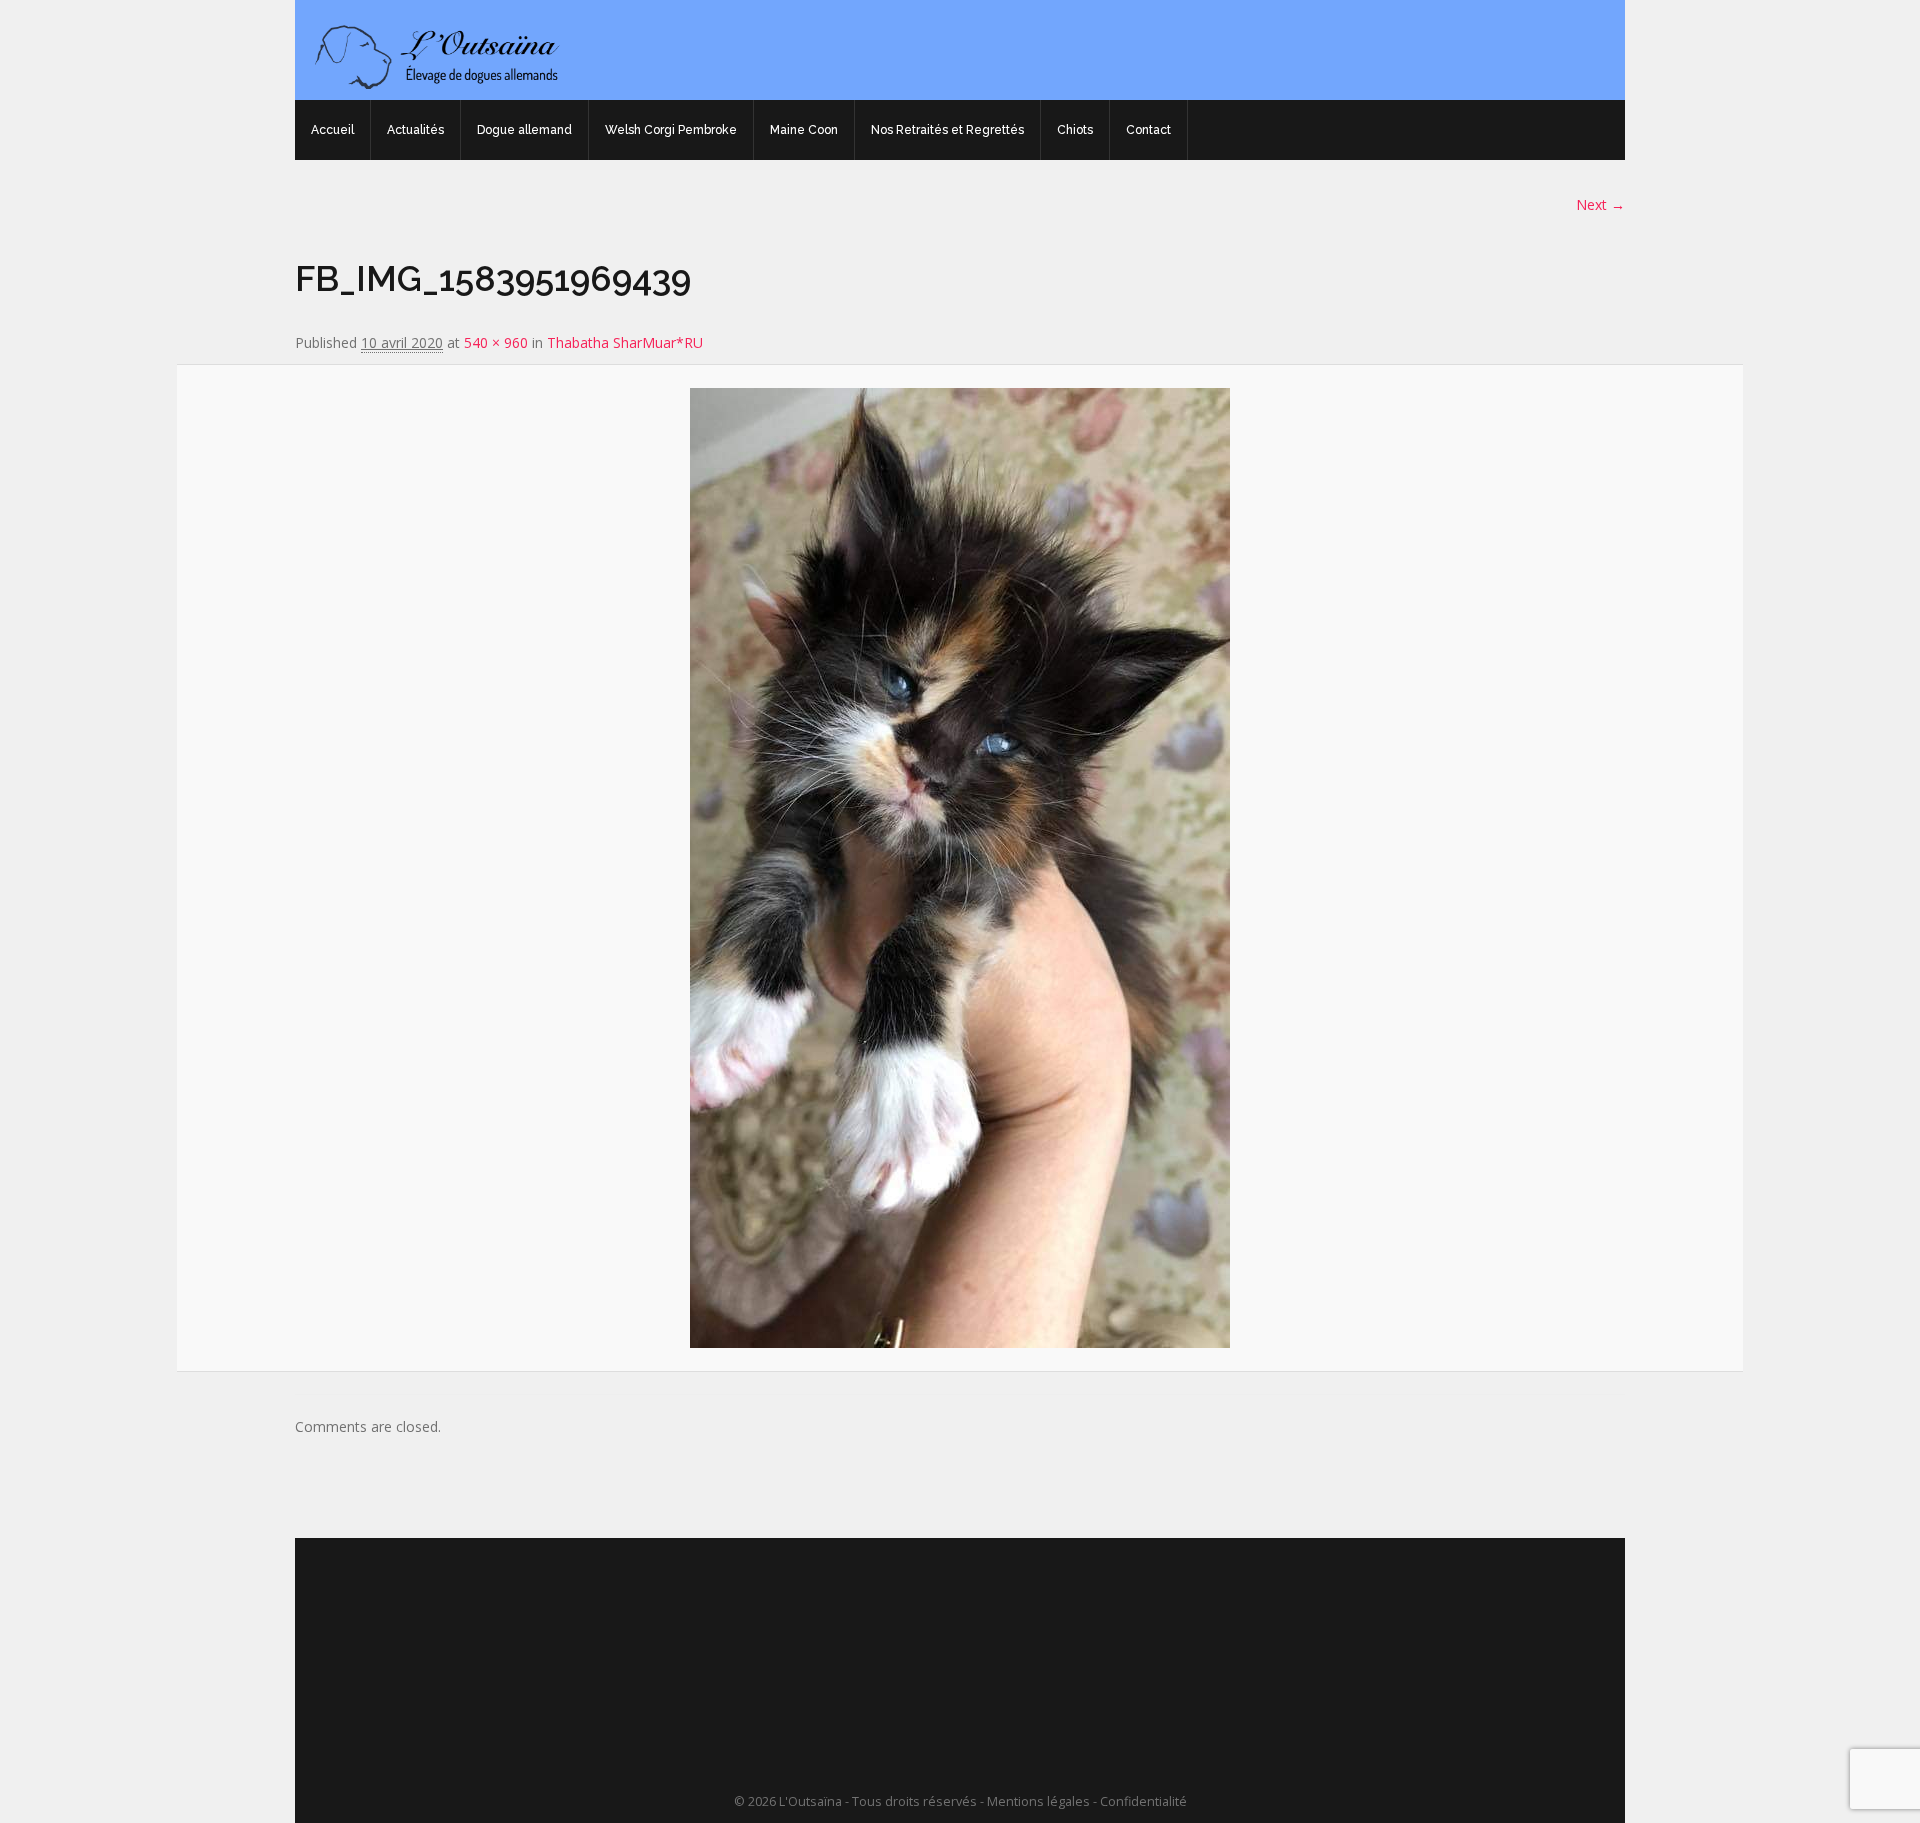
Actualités (415, 130)
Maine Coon (804, 130)
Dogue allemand (524, 130)
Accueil (332, 130)
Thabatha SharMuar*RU (625, 342)
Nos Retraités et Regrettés (947, 130)
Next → (1600, 204)
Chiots (1075, 130)
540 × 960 (496, 342)
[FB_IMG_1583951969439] (959, 868)
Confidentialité (1143, 1801)
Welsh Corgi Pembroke (671, 130)
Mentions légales (1038, 1801)
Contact (1148, 130)
